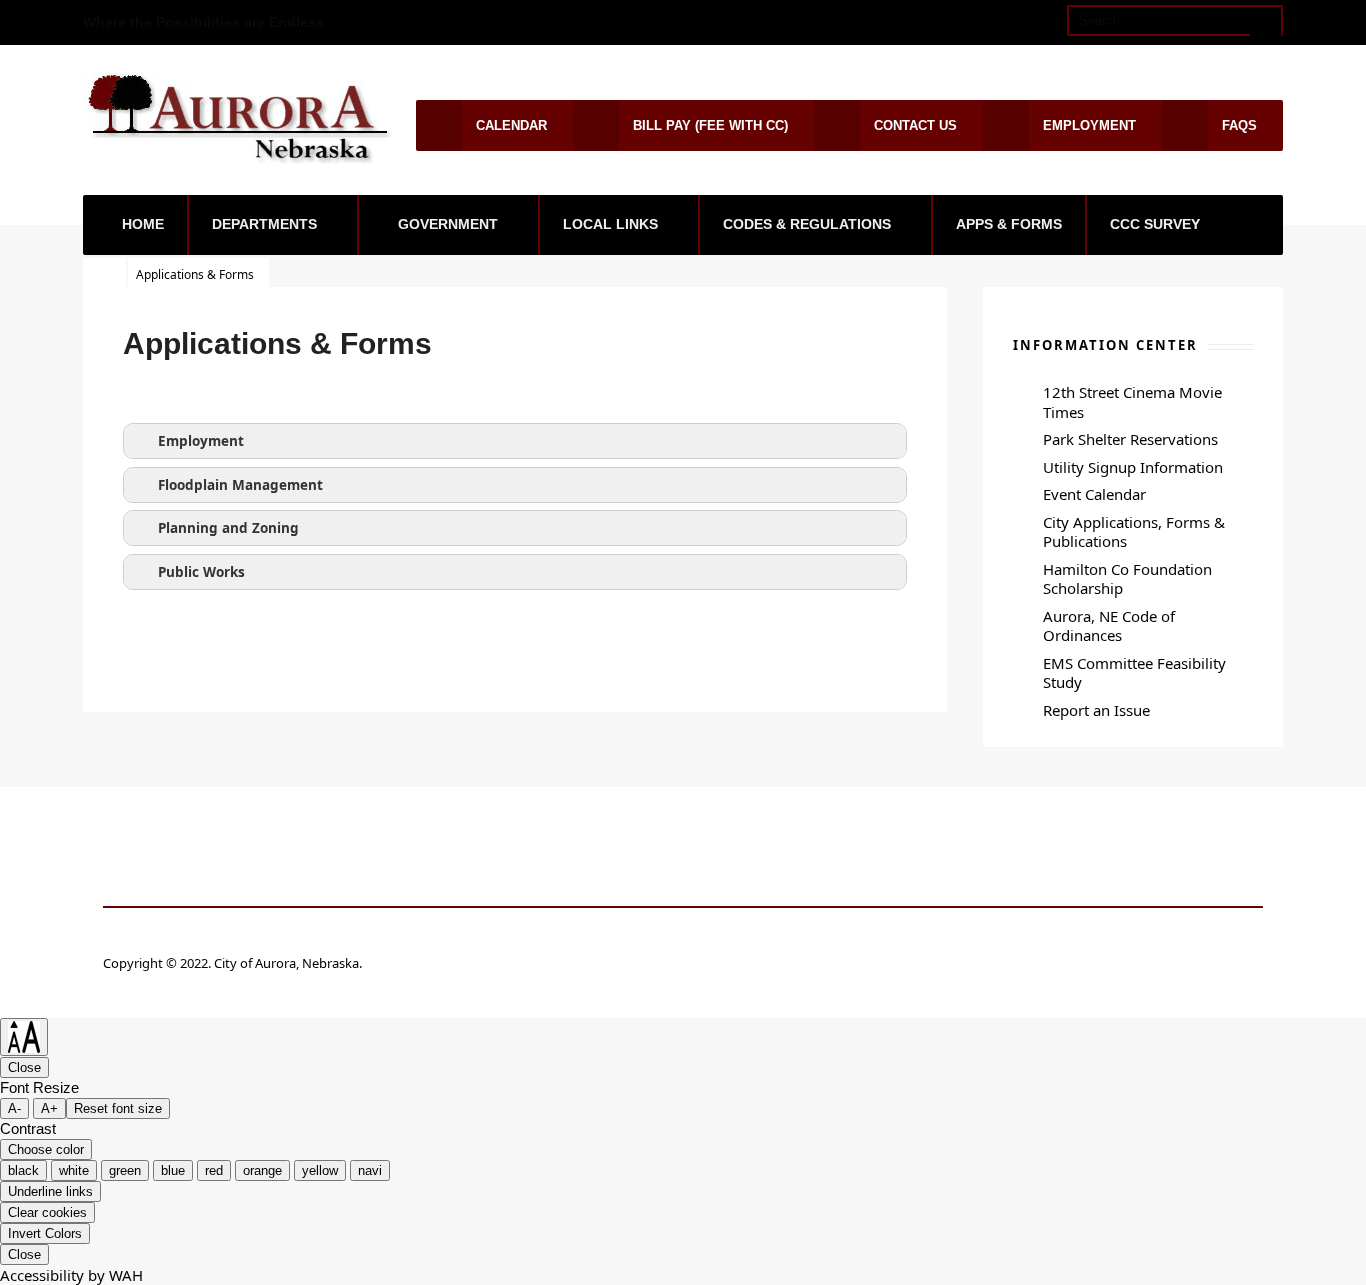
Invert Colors (45, 1233)
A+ (49, 1108)
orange (262, 1170)
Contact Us (915, 125)
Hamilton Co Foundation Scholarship (1127, 579)
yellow (320, 1170)
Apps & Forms (1009, 224)
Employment (1089, 125)
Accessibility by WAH (71, 1275)
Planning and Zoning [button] (228, 528)
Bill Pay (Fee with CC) (710, 125)
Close (24, 1067)
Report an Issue (1096, 710)
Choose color (46, 1149)
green (125, 1170)
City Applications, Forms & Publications (1134, 532)
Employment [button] (201, 441)
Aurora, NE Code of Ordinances (1109, 626)
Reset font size (118, 1108)
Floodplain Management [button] (240, 485)
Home (143, 224)
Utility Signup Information (1133, 467)
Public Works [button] (201, 572)
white (74, 1170)
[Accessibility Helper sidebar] (24, 1037)
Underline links (50, 1191)
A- (14, 1108)
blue (173, 1170)
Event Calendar (1094, 494)
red (214, 1170)
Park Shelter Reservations (1130, 439)
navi (370, 1170)
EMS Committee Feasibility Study (1134, 673)
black (23, 1170)
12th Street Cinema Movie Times (1132, 402)
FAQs (1239, 125)
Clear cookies (47, 1212)
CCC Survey (1155, 224)
